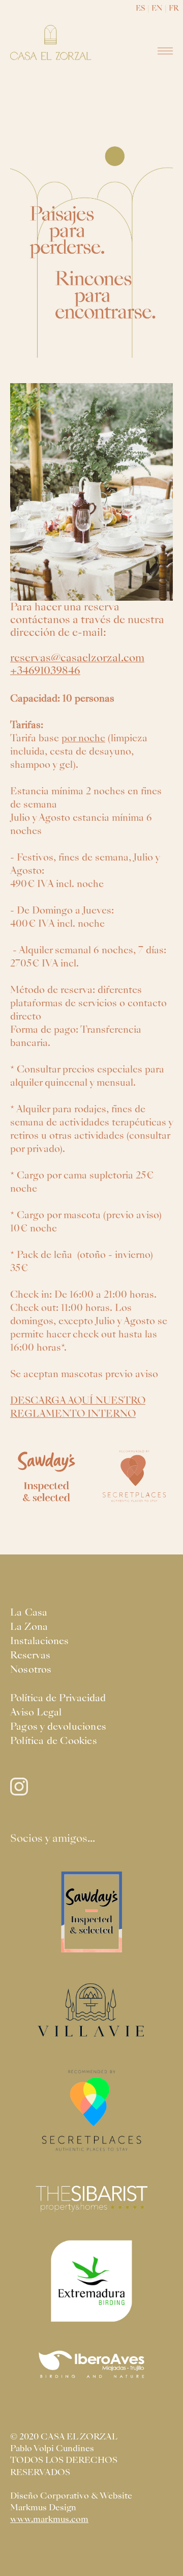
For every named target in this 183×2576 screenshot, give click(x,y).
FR (174, 8)
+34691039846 (45, 670)
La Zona (29, 1627)
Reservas (30, 1655)
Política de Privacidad (58, 1698)
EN (157, 8)
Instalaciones (39, 1641)
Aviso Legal (36, 1712)
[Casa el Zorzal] (51, 43)
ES (141, 8)
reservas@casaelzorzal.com (77, 658)
